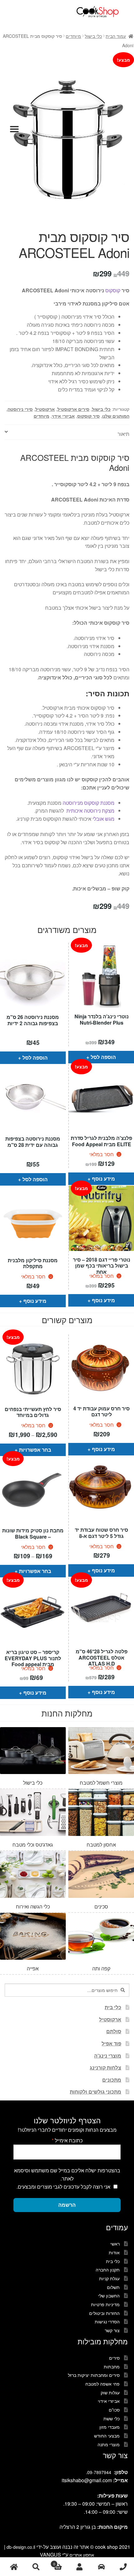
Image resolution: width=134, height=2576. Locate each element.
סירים (114, 2358)
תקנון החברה (108, 2270)
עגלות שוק (110, 2392)
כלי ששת (112, 2418)
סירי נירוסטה (20, 409)
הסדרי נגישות (107, 2321)
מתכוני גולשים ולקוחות (96, 2092)
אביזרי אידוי (63, 416)
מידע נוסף (103, 1179)
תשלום (113, 2287)
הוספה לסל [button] (35, 1058)
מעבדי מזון (110, 2427)
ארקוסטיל (45, 409)
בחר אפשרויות (35, 1450)
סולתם (114, 2031)
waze (101, 2567)
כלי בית (113, 2007)
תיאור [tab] (123, 434)
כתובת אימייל (67, 2140)
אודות (114, 2252)
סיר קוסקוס (89, 416)
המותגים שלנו (116, 416)
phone (123, 2567)
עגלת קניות (109, 2278)
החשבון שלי (109, 2296)
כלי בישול (93, 36)
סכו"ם (114, 2410)
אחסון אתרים (82, 2555)
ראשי (115, 2244)
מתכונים (112, 2080)
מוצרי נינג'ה (108, 2056)
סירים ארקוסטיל (73, 409)
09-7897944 (99, 2472)
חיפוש (36, 2567)
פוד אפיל (111, 2043)
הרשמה (67, 2205)
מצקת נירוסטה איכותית (90, 811)
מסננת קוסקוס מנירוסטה (89, 803)
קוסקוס (113, 290)
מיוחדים (73, 36)
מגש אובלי (103, 819)
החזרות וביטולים (104, 2313)
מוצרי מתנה (109, 2444)
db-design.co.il (22, 2547)
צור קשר (112, 2330)
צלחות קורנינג (105, 2067)
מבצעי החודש (107, 2436)
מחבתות (112, 2367)
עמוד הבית (116, 36)
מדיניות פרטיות (105, 2304)
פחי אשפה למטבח (103, 2384)
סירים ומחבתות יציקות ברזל (94, 2375)
